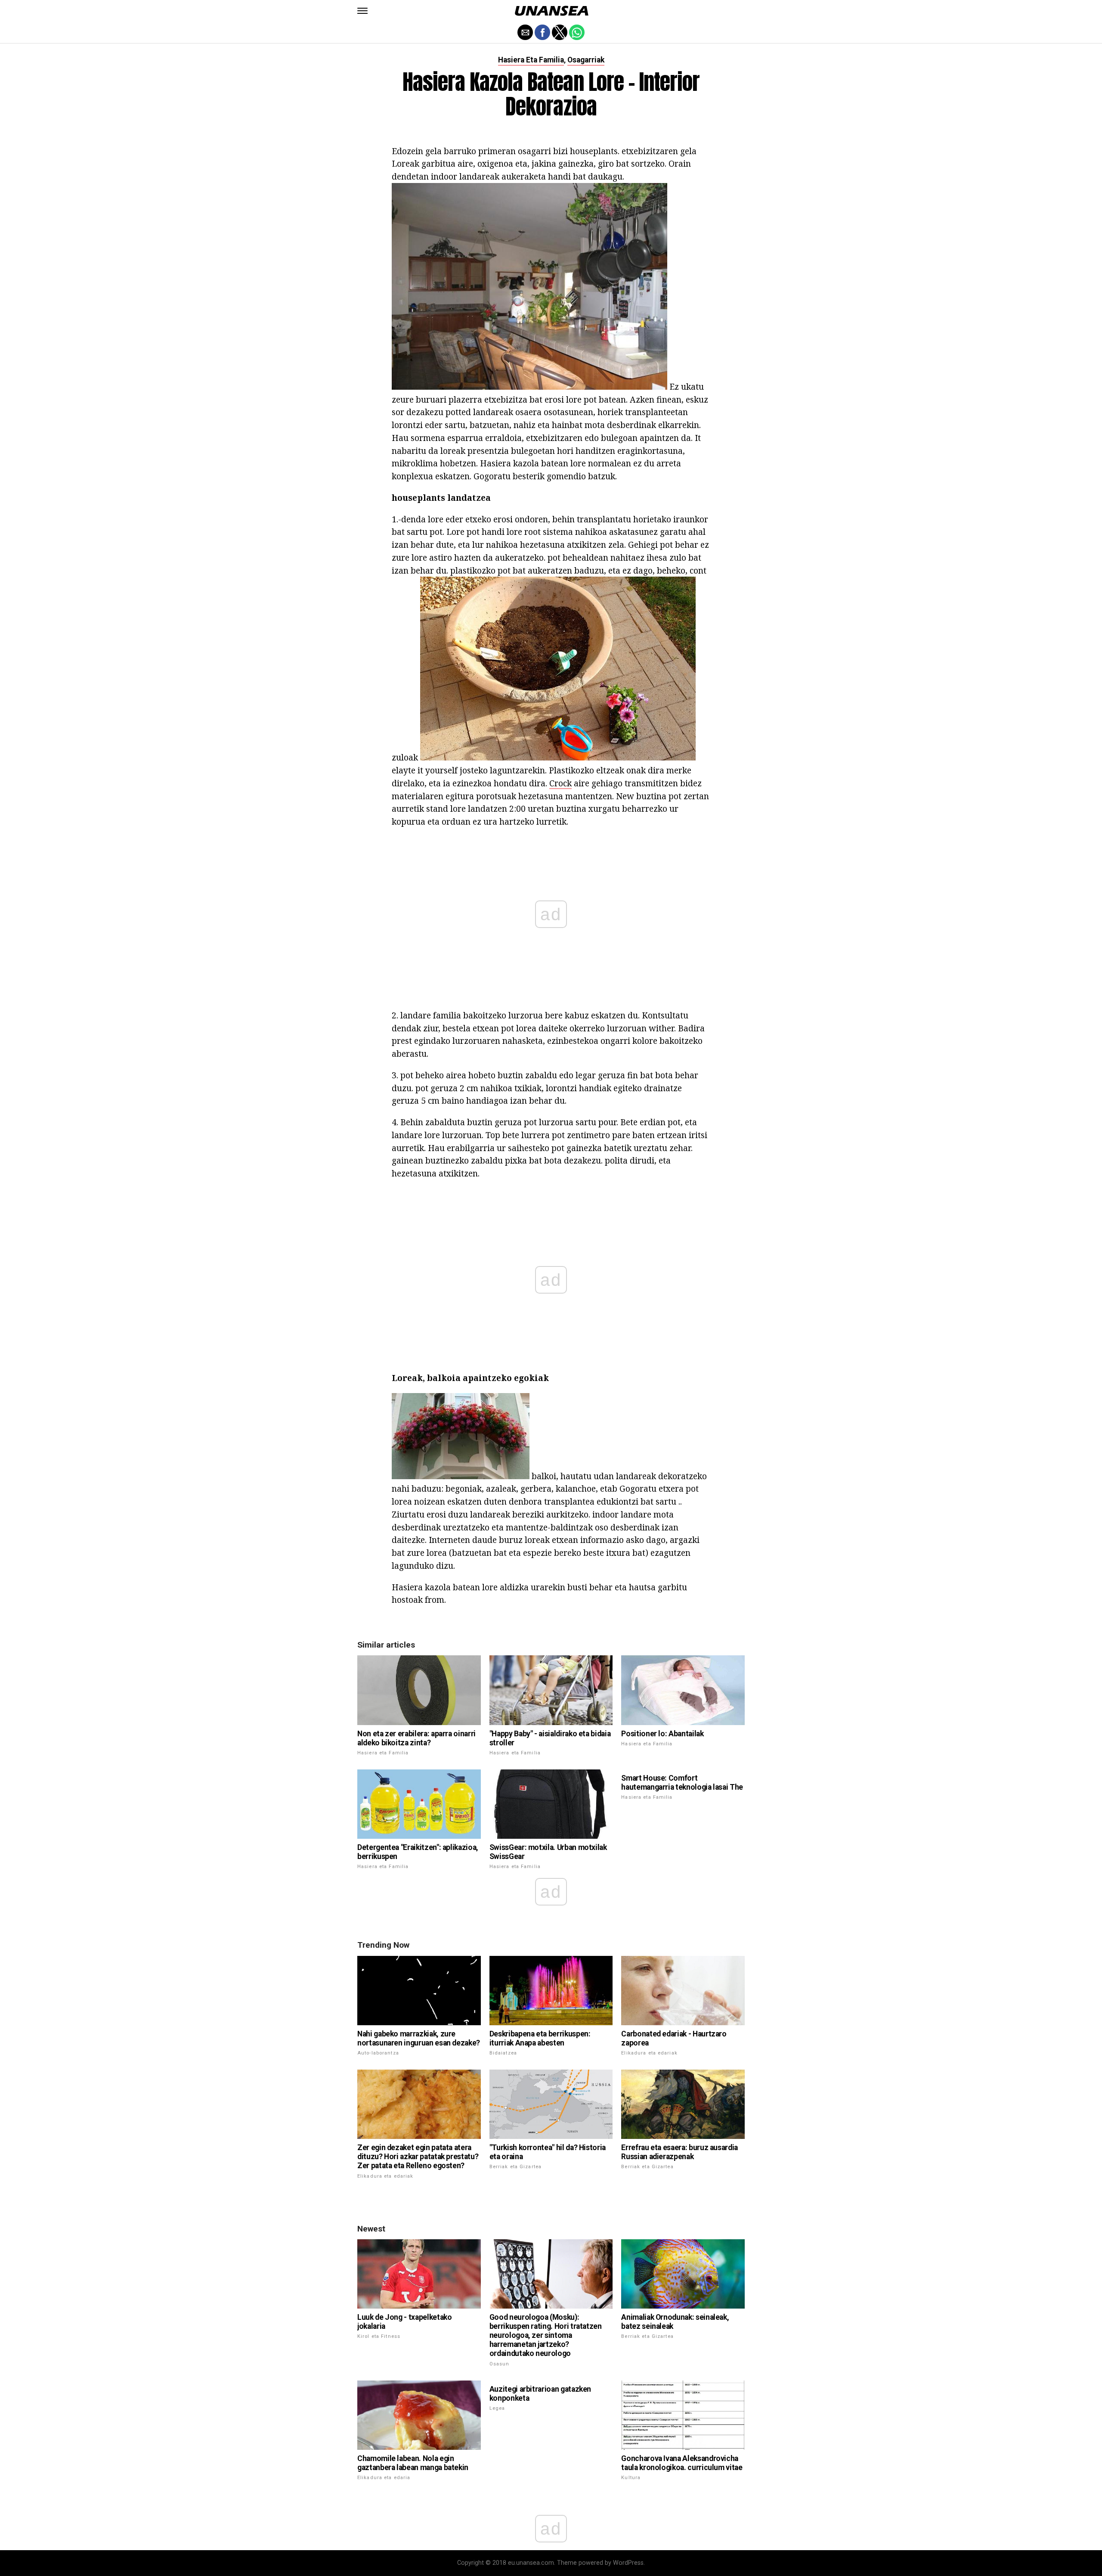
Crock (560, 783)
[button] (362, 11)
